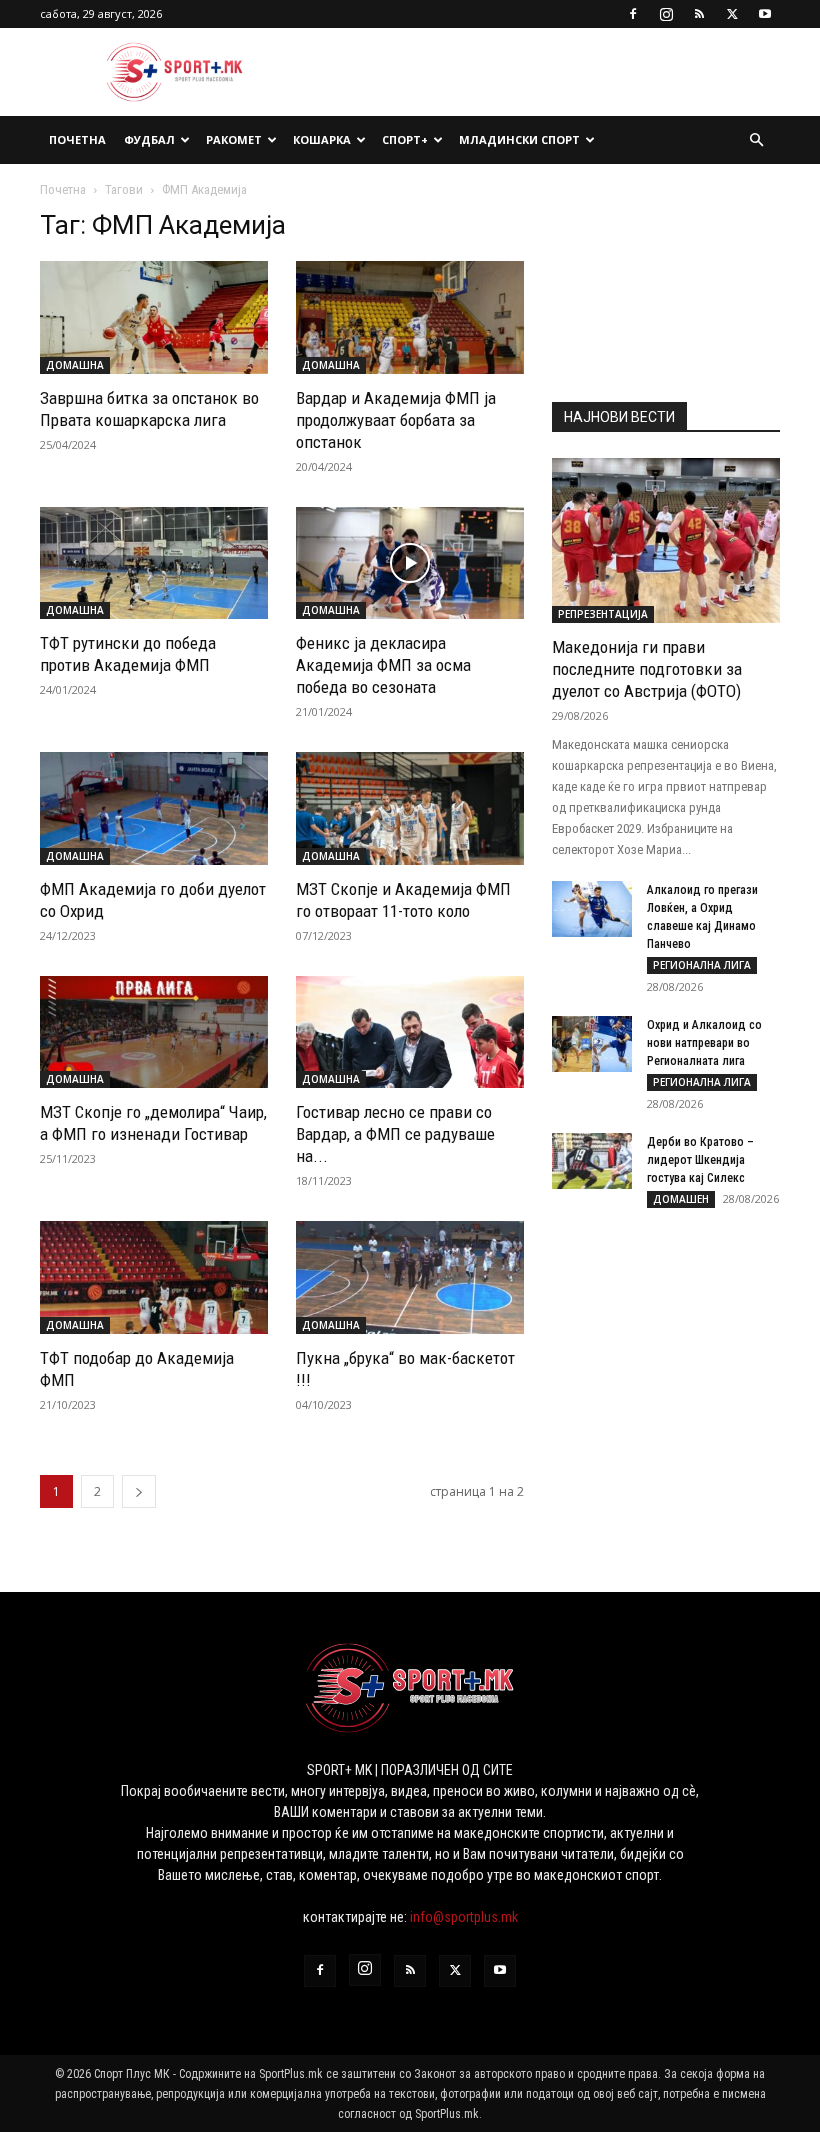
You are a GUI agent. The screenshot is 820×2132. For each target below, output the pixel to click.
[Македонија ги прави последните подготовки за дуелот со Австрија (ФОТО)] (666, 540)
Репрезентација (603, 614)
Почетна (77, 139)
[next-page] (139, 1491)
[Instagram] (666, 14)
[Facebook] (633, 14)
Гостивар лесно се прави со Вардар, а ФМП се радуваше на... (395, 1134)
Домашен (681, 1199)
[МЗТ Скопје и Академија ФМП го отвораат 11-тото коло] (410, 808)
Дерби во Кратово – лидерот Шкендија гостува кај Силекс (700, 1160)
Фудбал (149, 139)
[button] (756, 140)
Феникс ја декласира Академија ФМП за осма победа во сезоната (383, 665)
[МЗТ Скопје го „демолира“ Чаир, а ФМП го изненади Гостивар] (154, 1032)
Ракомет (234, 139)
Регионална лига (702, 965)
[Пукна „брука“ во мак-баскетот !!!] (410, 1277)
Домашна (75, 365)
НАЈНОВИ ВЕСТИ (619, 417)
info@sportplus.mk (464, 1917)
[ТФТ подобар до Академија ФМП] (154, 1277)
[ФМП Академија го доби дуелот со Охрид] (154, 808)
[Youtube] (765, 14)
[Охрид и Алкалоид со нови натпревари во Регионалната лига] (592, 1044)
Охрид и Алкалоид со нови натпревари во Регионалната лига (704, 1043)
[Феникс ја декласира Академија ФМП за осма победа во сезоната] (410, 563)
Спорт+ (405, 139)
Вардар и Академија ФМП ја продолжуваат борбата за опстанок (396, 420)
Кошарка (322, 139)
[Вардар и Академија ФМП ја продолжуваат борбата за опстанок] (410, 317)
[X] (732, 14)
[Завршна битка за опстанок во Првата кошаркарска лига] (154, 317)
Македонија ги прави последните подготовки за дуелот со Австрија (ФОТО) (647, 669)
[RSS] (699, 14)
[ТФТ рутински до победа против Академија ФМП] (154, 563)
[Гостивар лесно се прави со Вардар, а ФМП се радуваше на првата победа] (410, 1032)
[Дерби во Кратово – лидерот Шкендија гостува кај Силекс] (592, 1161)
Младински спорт (519, 139)
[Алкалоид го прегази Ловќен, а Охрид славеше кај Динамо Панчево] (592, 909)
